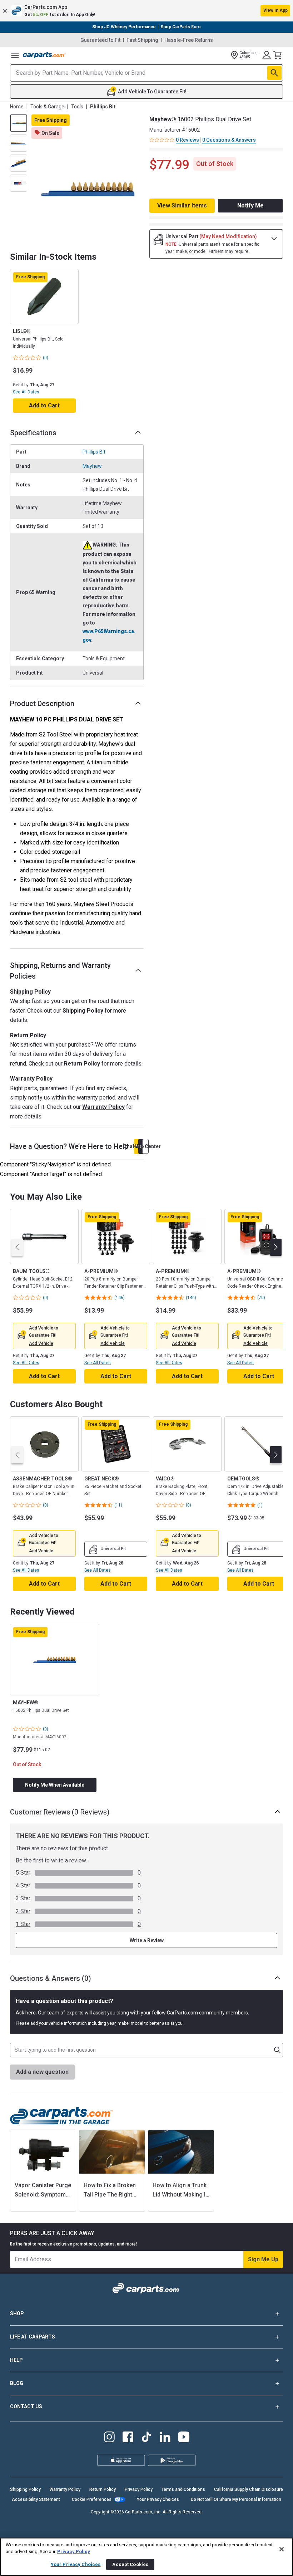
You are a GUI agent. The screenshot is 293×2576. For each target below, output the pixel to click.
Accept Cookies (130, 2564)
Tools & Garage (47, 107)
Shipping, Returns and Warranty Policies (60, 971)
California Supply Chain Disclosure (249, 2489)
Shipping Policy (83, 1011)
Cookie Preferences (92, 2499)
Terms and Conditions (183, 2489)
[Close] (282, 2549)
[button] (146, 11)
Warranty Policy (103, 1107)
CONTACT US (26, 2406)
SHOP (17, 2313)
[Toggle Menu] (15, 55)
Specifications (33, 433)
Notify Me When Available (55, 1785)
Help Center (145, 1146)
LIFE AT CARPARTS (33, 2337)
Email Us (141, 1146)
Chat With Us (137, 1146)
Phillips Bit (94, 452)
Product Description (42, 704)
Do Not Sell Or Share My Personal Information (236, 2499)
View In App (275, 10)
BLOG (17, 2383)
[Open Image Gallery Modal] (88, 189)
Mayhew (92, 466)
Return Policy (82, 1064)
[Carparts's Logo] (44, 55)
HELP (16, 2360)
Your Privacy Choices (158, 2499)
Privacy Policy (139, 2489)
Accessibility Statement (36, 2499)
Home (17, 107)
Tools (77, 107)
